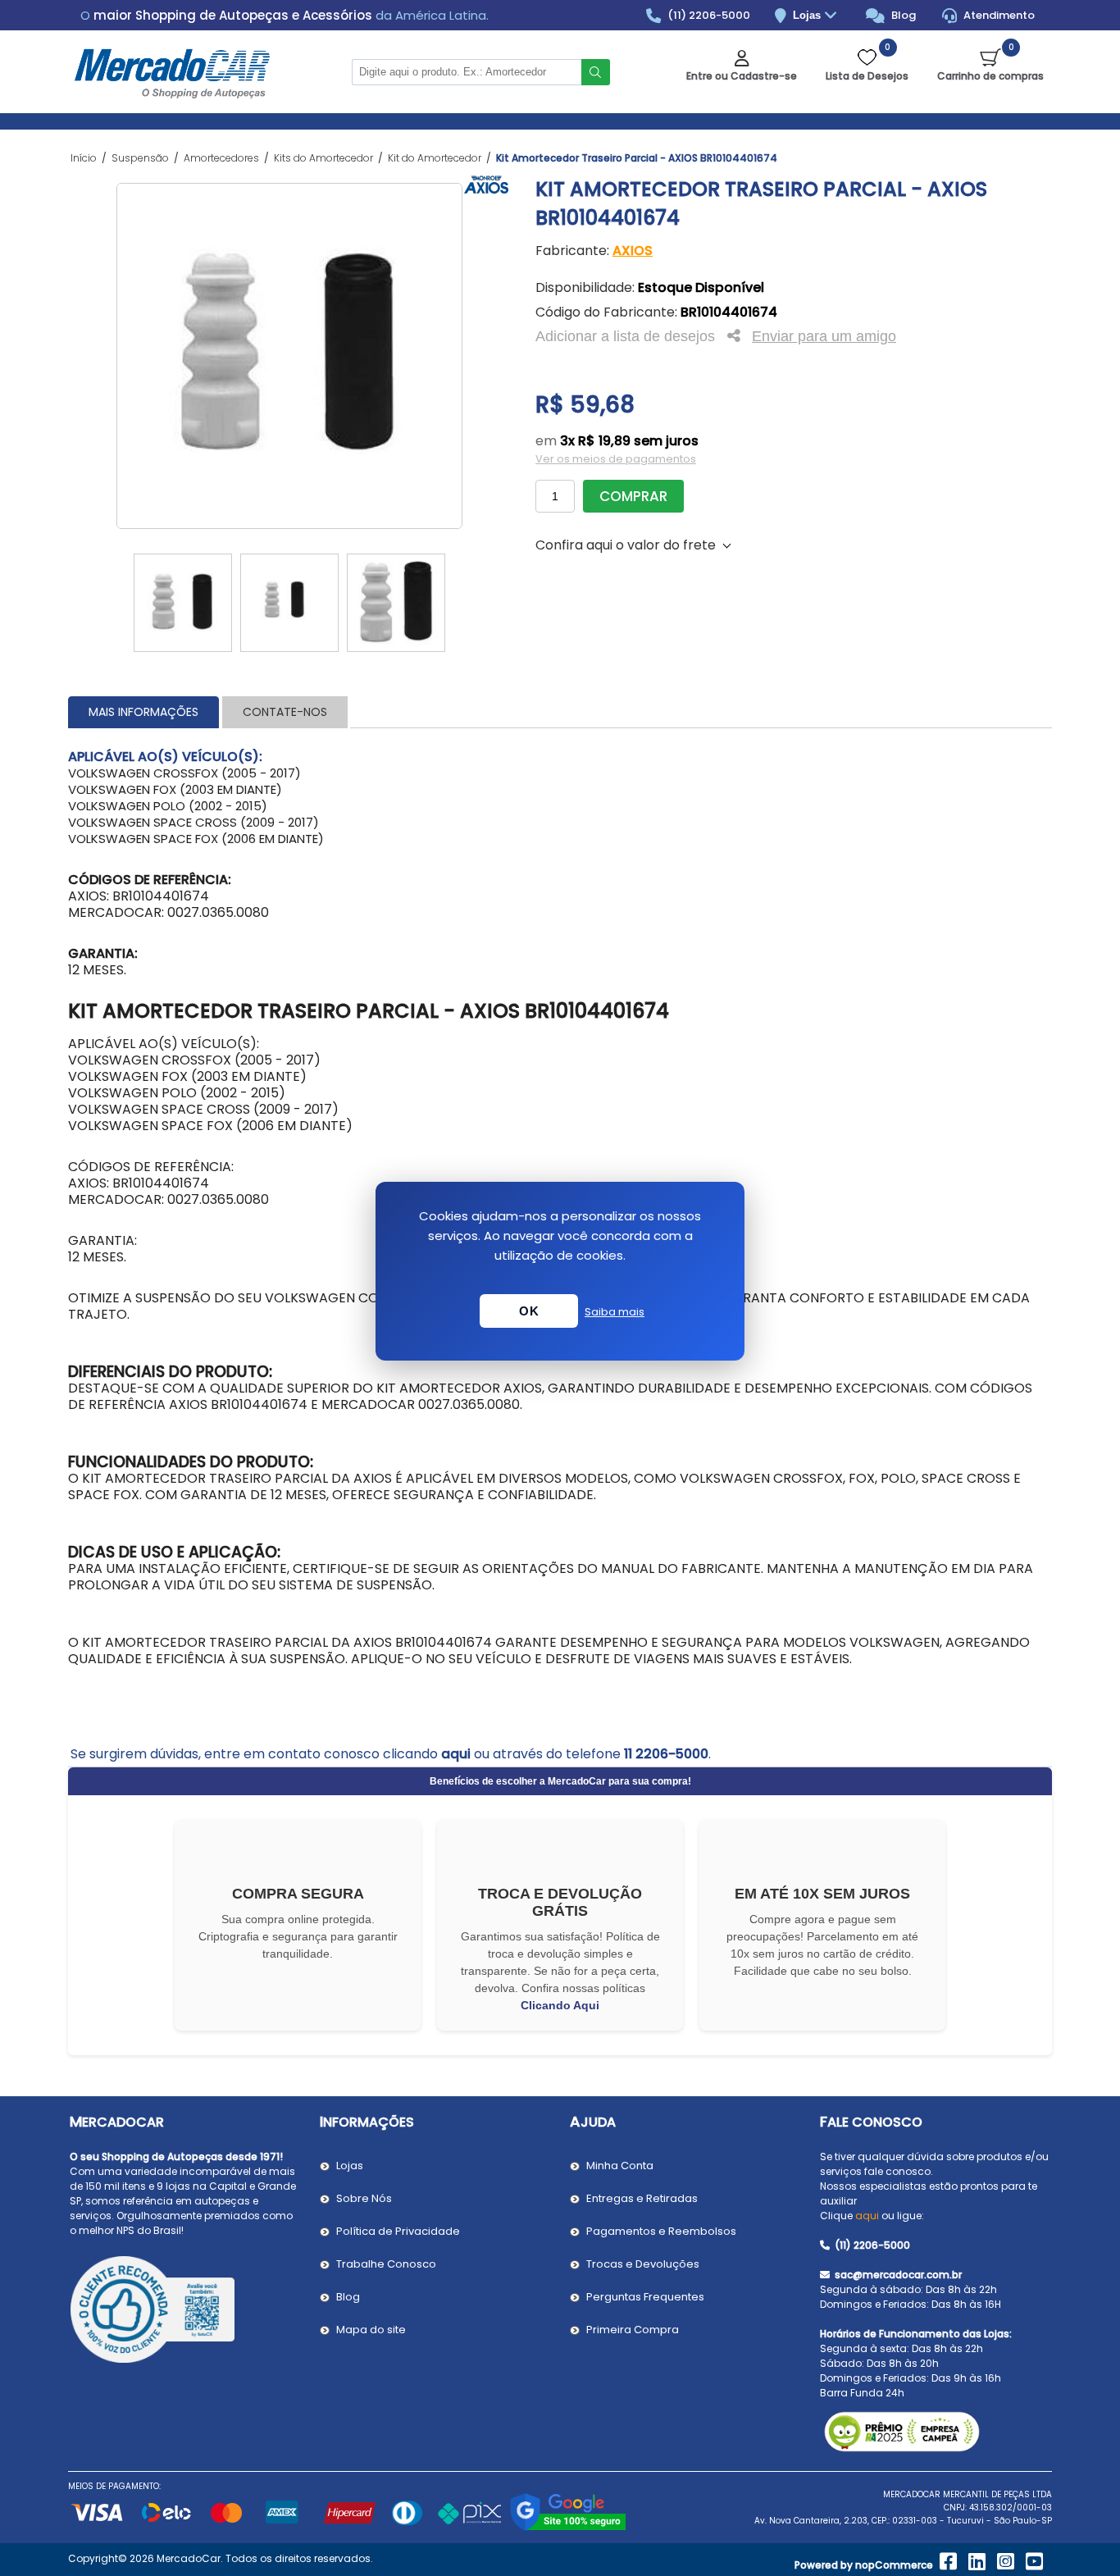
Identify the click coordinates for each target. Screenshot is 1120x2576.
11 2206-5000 (666, 1754)
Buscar (596, 72)
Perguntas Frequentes (645, 2297)
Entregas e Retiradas (642, 2198)
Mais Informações (143, 712)
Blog (902, 15)
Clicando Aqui (560, 2005)
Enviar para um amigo (824, 336)
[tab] (143, 712)
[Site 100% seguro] (568, 2528)
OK (529, 1311)
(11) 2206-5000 (708, 15)
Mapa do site (371, 2330)
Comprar (633, 496)
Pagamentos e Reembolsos (661, 2231)
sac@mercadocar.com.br (897, 2275)
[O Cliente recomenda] (185, 2312)
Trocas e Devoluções (643, 2264)
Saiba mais (615, 1312)
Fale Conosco (871, 2122)
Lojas (808, 15)
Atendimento (998, 15)
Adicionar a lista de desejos (625, 336)
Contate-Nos (285, 712)
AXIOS (633, 251)
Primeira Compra (633, 2330)
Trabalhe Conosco (386, 2264)
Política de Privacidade (398, 2231)
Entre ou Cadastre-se (742, 76)
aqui (456, 1754)
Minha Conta (620, 2166)
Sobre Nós (364, 2198)
